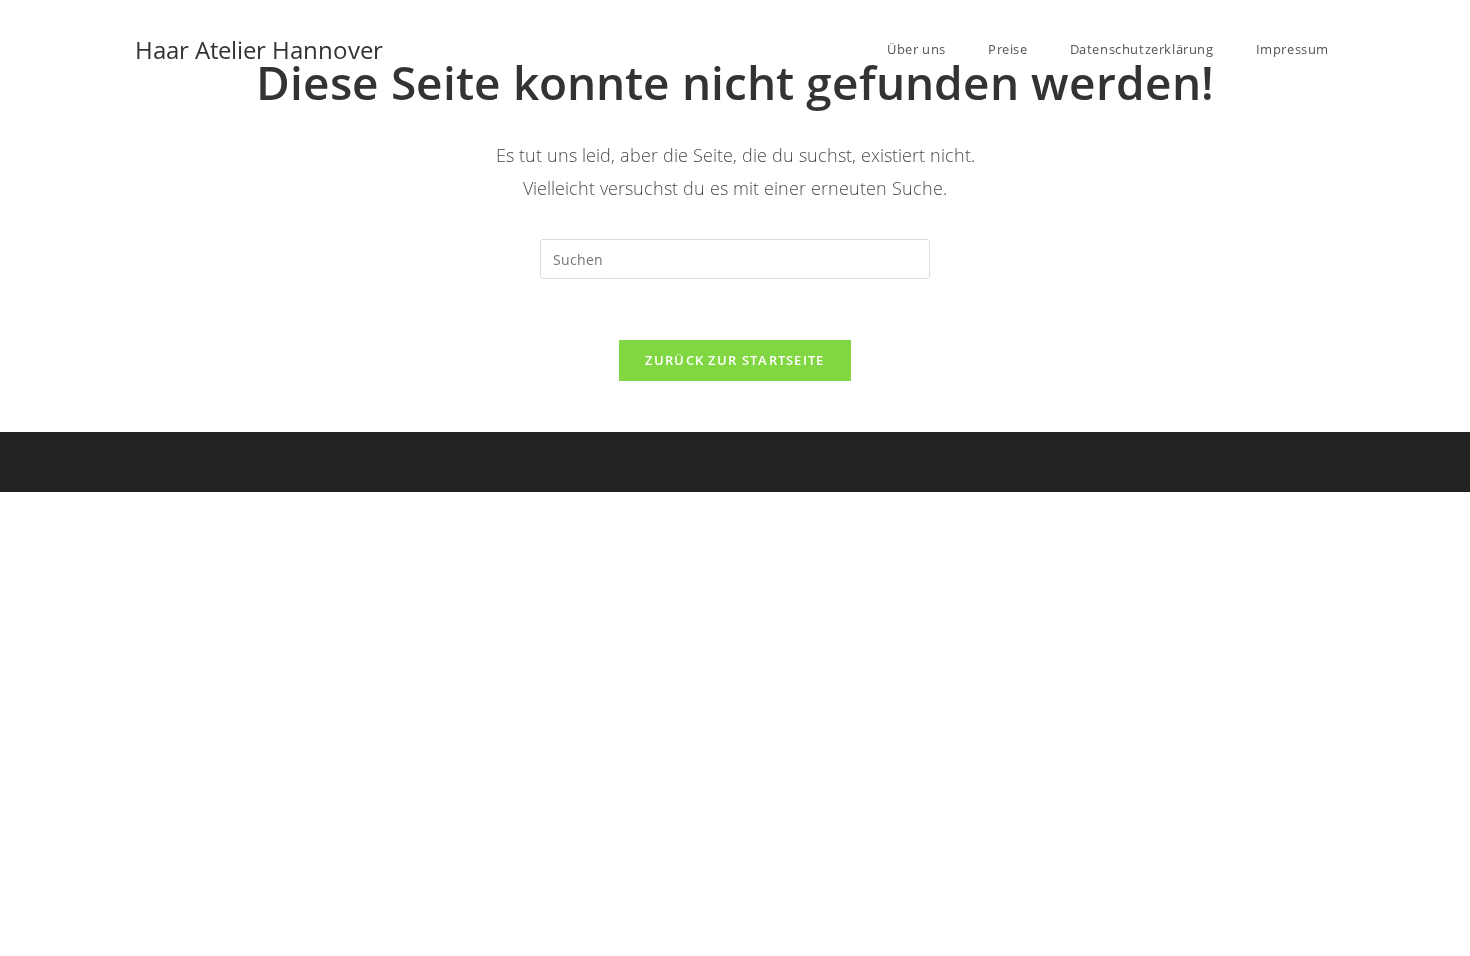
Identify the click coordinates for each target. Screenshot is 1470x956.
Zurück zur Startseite (734, 360)
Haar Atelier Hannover (259, 49)
